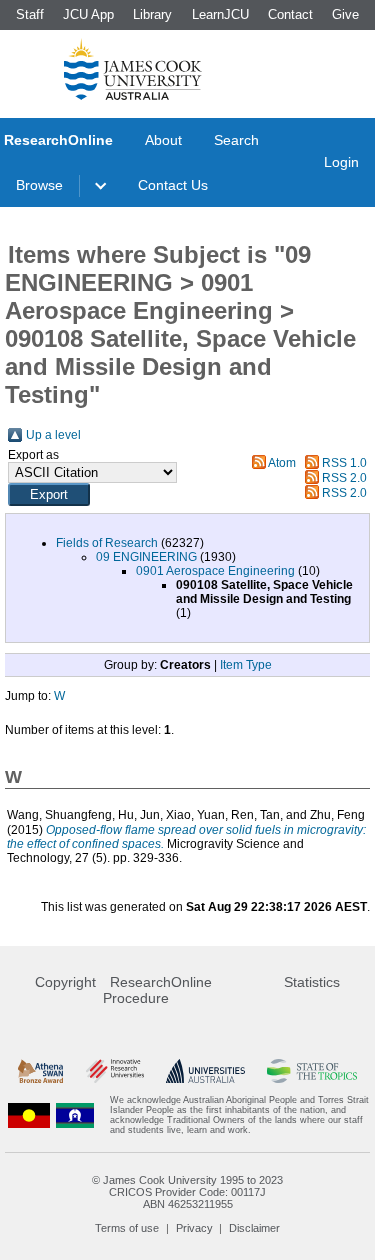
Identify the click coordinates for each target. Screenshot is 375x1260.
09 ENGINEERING (146, 557)
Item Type (246, 665)
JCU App (88, 14)
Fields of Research (107, 543)
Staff (30, 14)
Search (236, 140)
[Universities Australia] (205, 1070)
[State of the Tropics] (312, 1070)
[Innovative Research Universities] (115, 1070)
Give (345, 14)
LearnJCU (220, 14)
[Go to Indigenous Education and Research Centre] (29, 1115)
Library (152, 14)
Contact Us (173, 185)
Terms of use (127, 1228)
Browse (39, 185)
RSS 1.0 (344, 463)
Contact (290, 14)
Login (341, 162)
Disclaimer (254, 1228)
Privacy (194, 1228)
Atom (282, 463)
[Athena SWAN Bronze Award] (40, 1070)
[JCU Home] (133, 69)
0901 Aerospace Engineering (215, 571)
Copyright (65, 982)
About (163, 140)
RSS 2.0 (344, 478)
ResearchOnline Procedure (157, 990)
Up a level (53, 435)
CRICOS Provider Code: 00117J (187, 1192)
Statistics (312, 982)
